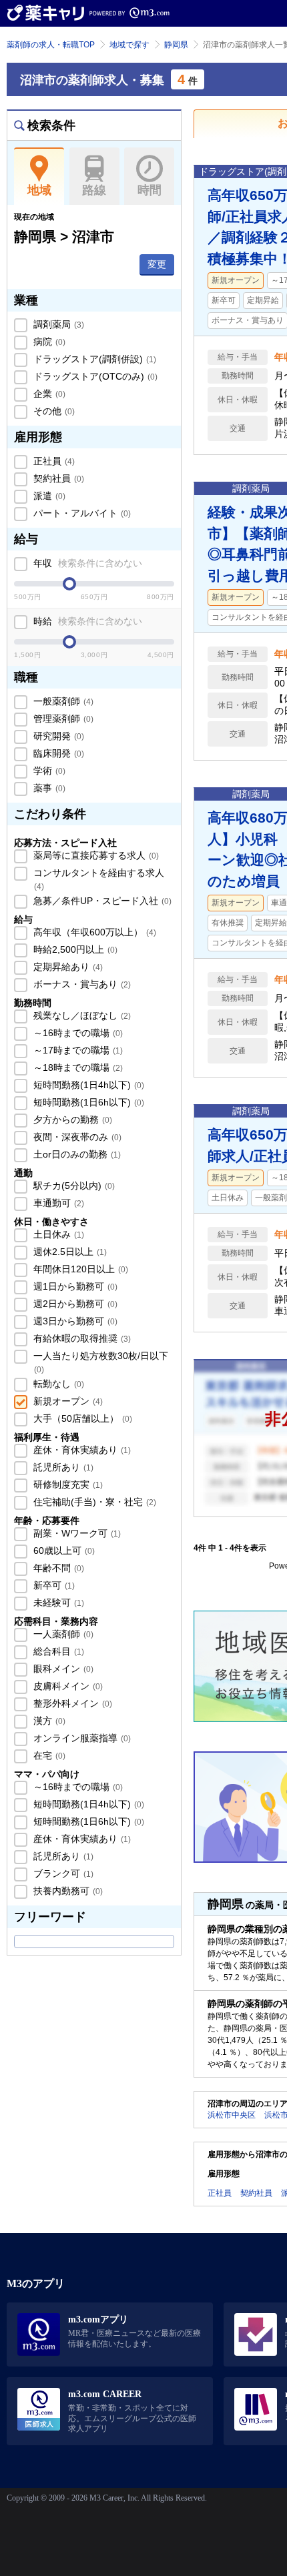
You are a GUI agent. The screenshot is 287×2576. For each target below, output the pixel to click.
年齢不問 (57, 1568)
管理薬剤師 (62, 719)
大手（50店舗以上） (81, 1418)
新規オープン (67, 1401)
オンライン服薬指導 (81, 1738)
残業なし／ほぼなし (81, 1015)
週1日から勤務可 (74, 1286)
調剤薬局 (57, 324)
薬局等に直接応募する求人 (95, 855)
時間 (150, 190)
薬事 (48, 788)
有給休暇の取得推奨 (81, 1338)
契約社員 (57, 478)
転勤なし (57, 1384)
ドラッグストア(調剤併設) (93, 359)
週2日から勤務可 (74, 1304)
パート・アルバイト (81, 513)
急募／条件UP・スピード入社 (101, 901)
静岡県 (176, 45)
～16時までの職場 (77, 1033)
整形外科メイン (71, 1703)
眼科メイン (62, 1669)
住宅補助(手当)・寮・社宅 (93, 1502)
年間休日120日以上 (79, 1269)
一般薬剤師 (62, 701)
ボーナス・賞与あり (81, 984)
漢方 (48, 1721)
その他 (53, 411)
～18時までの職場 (77, 1067)
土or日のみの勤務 (76, 1154)
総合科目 (57, 1651)
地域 (39, 190)
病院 (48, 342)
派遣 (48, 496)
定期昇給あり (67, 967)
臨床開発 (57, 753)
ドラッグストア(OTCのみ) (94, 376)
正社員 (53, 461)
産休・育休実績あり (81, 1450)
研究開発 (57, 736)
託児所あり (62, 1467)
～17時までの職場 (77, 1050)
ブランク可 (62, 1873)
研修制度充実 (67, 1484)
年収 (86, 563)
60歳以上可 (63, 1551)
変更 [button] (157, 264)
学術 (48, 771)
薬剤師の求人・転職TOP (51, 45)
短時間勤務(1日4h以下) (87, 1085)
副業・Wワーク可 (76, 1533)
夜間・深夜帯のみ (76, 1137)
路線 (94, 190)
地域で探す (129, 45)
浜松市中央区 (232, 2115)
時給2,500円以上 (74, 949)
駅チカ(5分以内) (73, 1186)
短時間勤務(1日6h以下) (87, 1102)
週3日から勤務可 (74, 1321)
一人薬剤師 (62, 1634)
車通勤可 (57, 1203)
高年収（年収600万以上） (93, 932)
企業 (48, 394)
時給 (86, 621)
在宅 (48, 1755)
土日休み (57, 1234)
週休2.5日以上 (69, 1252)
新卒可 (53, 1585)
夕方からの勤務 (71, 1120)
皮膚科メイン (67, 1686)
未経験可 (57, 1603)
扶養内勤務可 (67, 1891)
